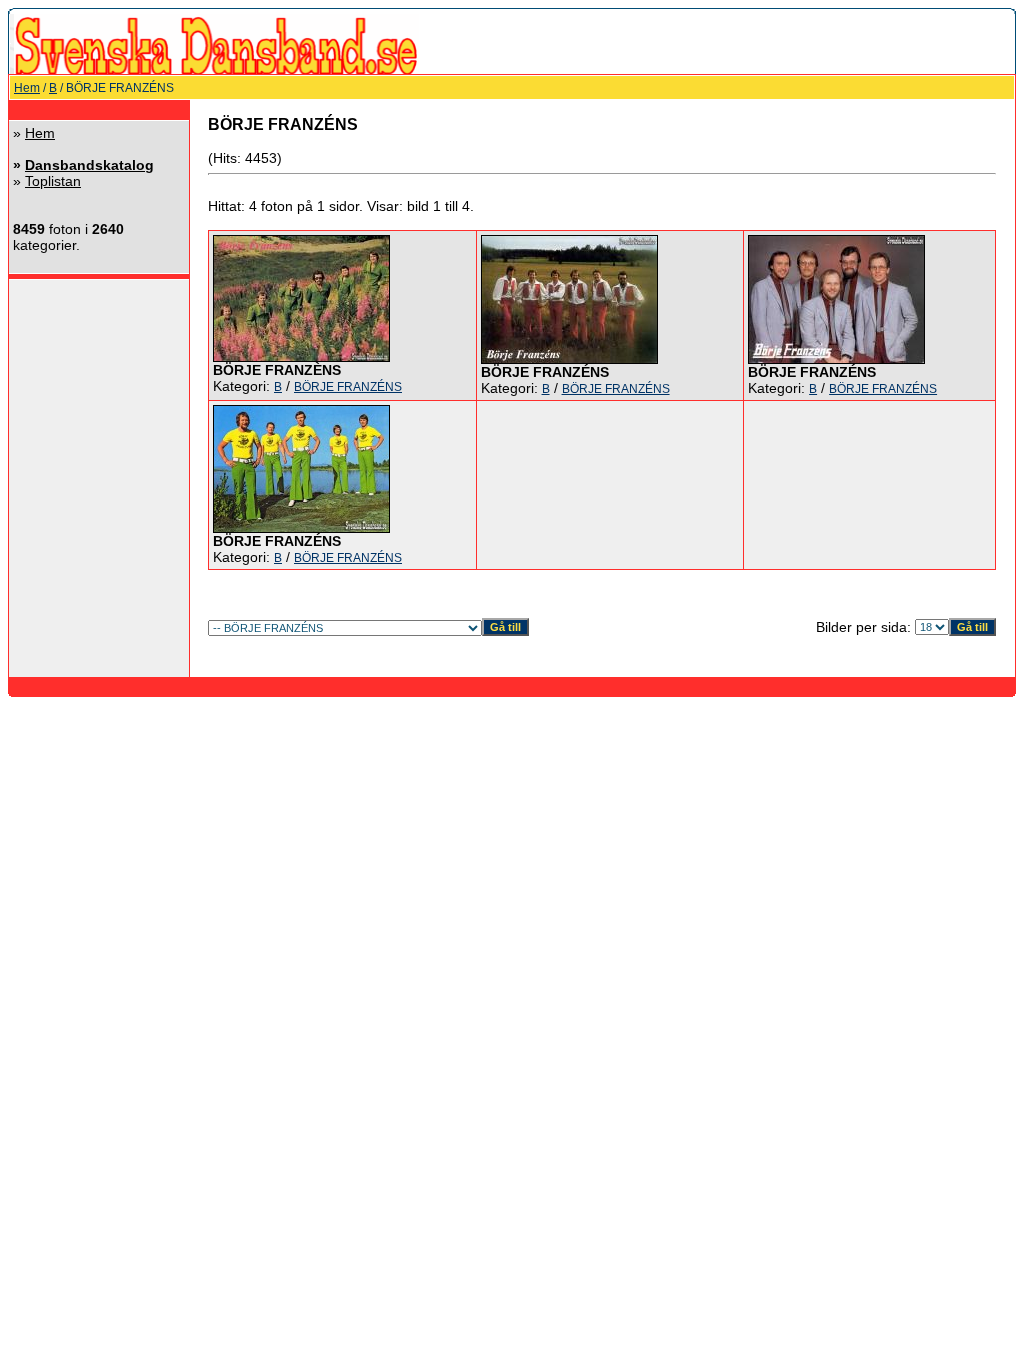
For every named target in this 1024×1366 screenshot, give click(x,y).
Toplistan (53, 181)
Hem (27, 88)
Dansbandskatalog (89, 165)
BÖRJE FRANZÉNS (348, 387)
